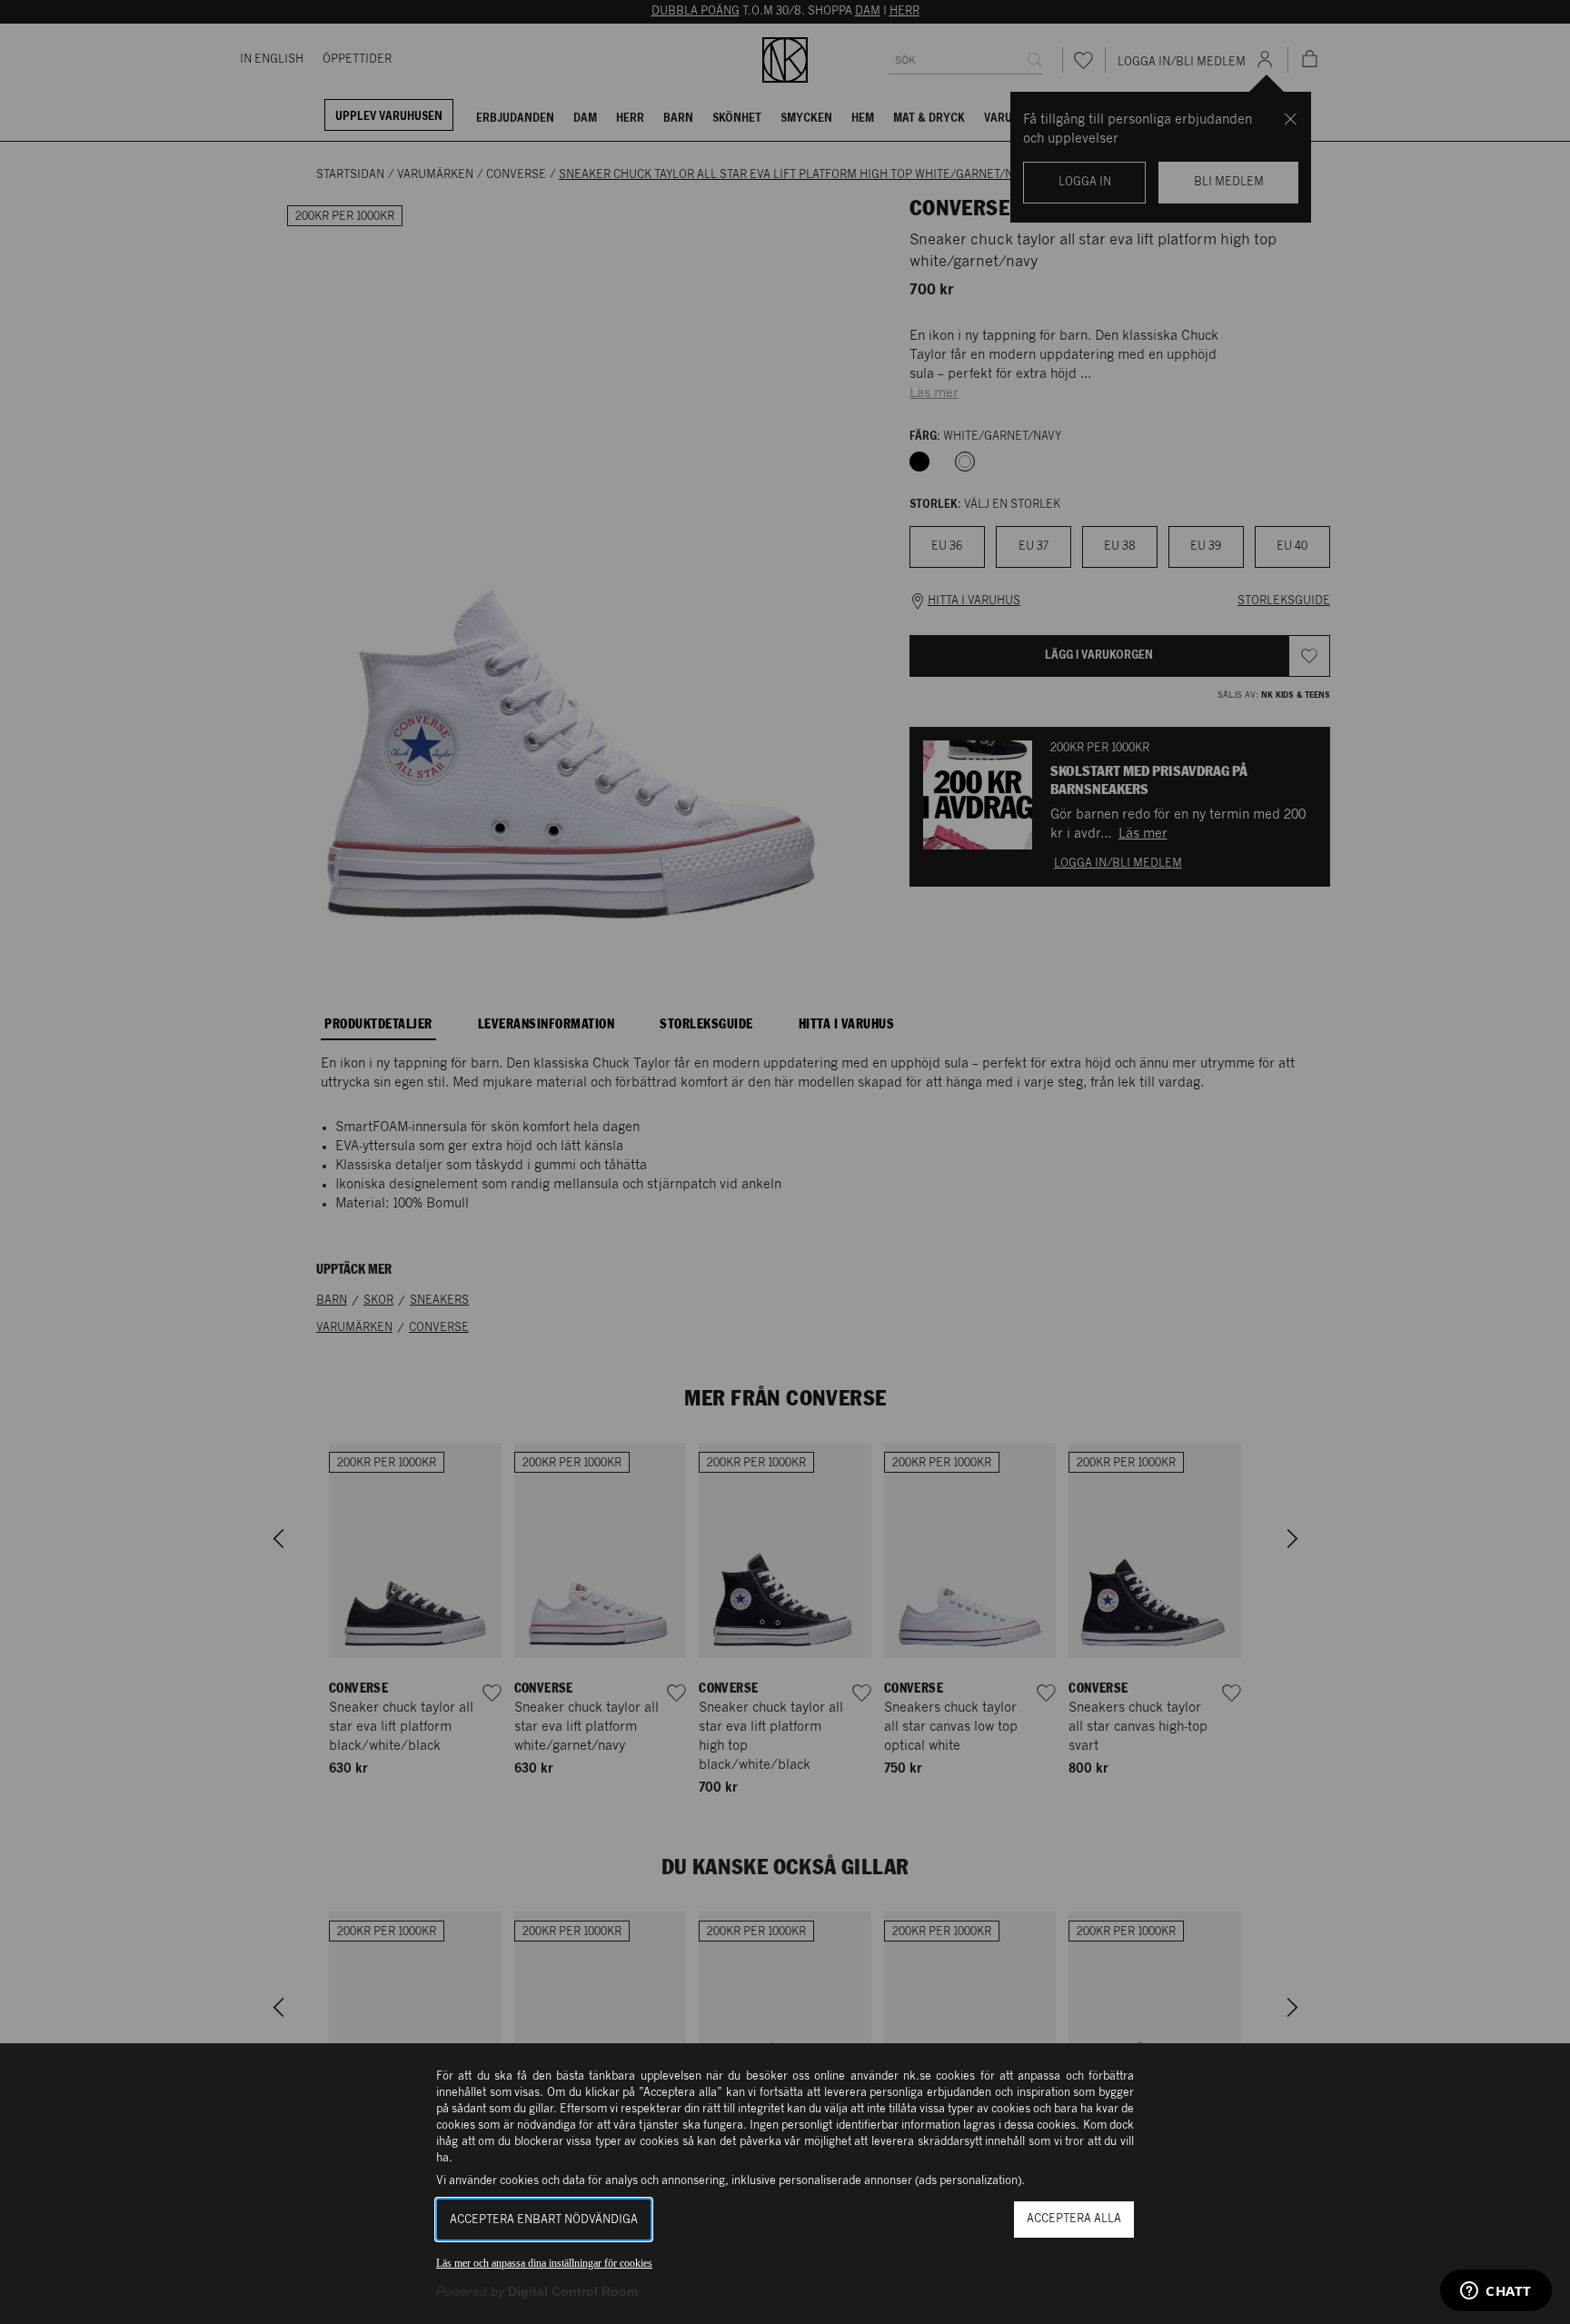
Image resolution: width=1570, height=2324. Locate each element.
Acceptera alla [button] (1074, 2219)
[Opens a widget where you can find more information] (1496, 2292)
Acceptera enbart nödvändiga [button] (544, 2220)
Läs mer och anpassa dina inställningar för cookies (544, 2263)
